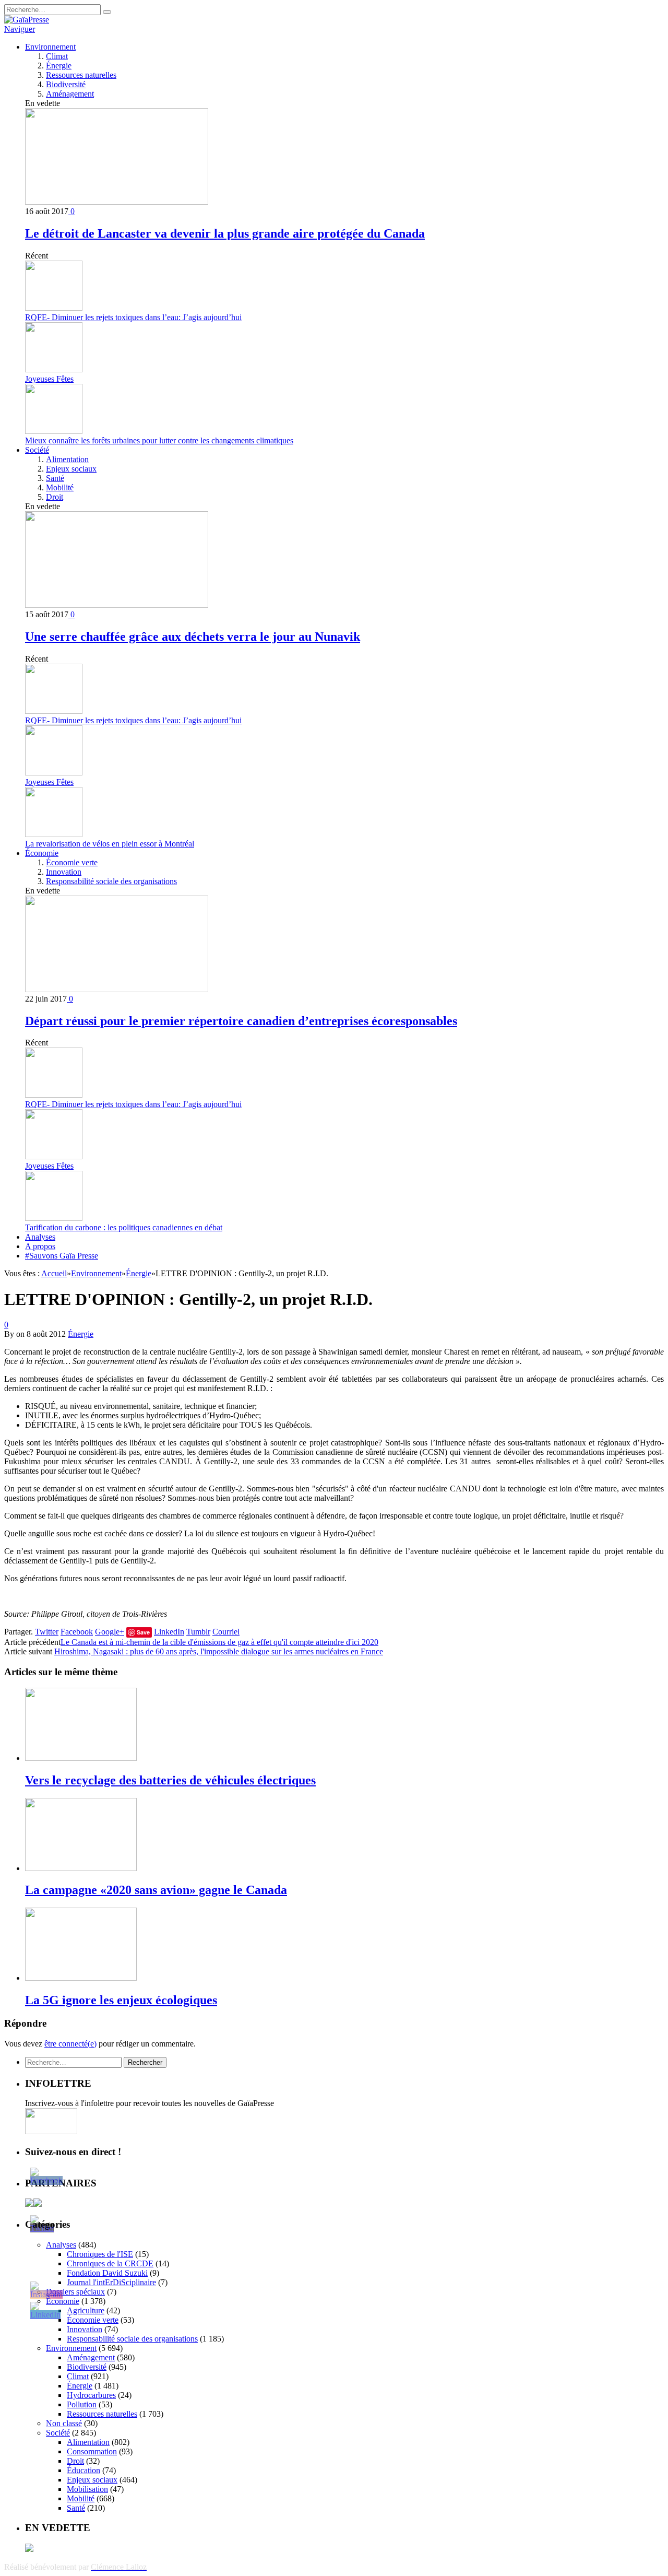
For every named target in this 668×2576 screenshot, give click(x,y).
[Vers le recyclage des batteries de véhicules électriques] (81, 1758)
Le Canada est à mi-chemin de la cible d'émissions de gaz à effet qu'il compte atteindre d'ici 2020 (219, 1642)
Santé (55, 478)
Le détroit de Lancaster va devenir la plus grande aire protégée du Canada (225, 233)
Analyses (40, 1237)
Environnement (50, 47)
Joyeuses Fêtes (49, 379)
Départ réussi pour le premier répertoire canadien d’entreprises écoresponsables (241, 1021)
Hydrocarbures (91, 2395)
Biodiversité (66, 84)
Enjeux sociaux (71, 469)
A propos (40, 1246)
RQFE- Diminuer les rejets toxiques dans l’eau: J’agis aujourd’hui (133, 317)
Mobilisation (87, 2489)
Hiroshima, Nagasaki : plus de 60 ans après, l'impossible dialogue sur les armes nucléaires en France (219, 1651)
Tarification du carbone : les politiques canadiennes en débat (124, 1227)
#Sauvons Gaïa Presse (62, 1256)
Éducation (83, 2470)
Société (37, 450)
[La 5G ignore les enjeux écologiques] (81, 1978)
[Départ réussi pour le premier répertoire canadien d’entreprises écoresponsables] (117, 989)
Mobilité (60, 487)
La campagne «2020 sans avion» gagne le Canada (156, 1890)
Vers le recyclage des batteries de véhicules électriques (170, 1780)
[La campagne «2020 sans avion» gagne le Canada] (81, 1868)
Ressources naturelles (81, 75)
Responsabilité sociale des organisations (111, 881)
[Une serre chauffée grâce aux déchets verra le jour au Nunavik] (117, 605)
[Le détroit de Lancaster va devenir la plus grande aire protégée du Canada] (117, 202)
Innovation (64, 872)
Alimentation (67, 459)
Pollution (82, 2404)
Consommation (92, 2451)
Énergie (59, 66)
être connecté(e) (70, 2044)
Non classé (64, 2423)
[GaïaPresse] (27, 20)
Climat (57, 56)
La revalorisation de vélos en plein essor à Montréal (110, 844)
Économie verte (72, 862)
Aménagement (70, 94)
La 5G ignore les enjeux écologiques (121, 2000)
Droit (55, 497)
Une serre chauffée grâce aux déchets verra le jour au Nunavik (193, 637)
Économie (42, 853)
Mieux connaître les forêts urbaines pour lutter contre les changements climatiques (159, 440)
